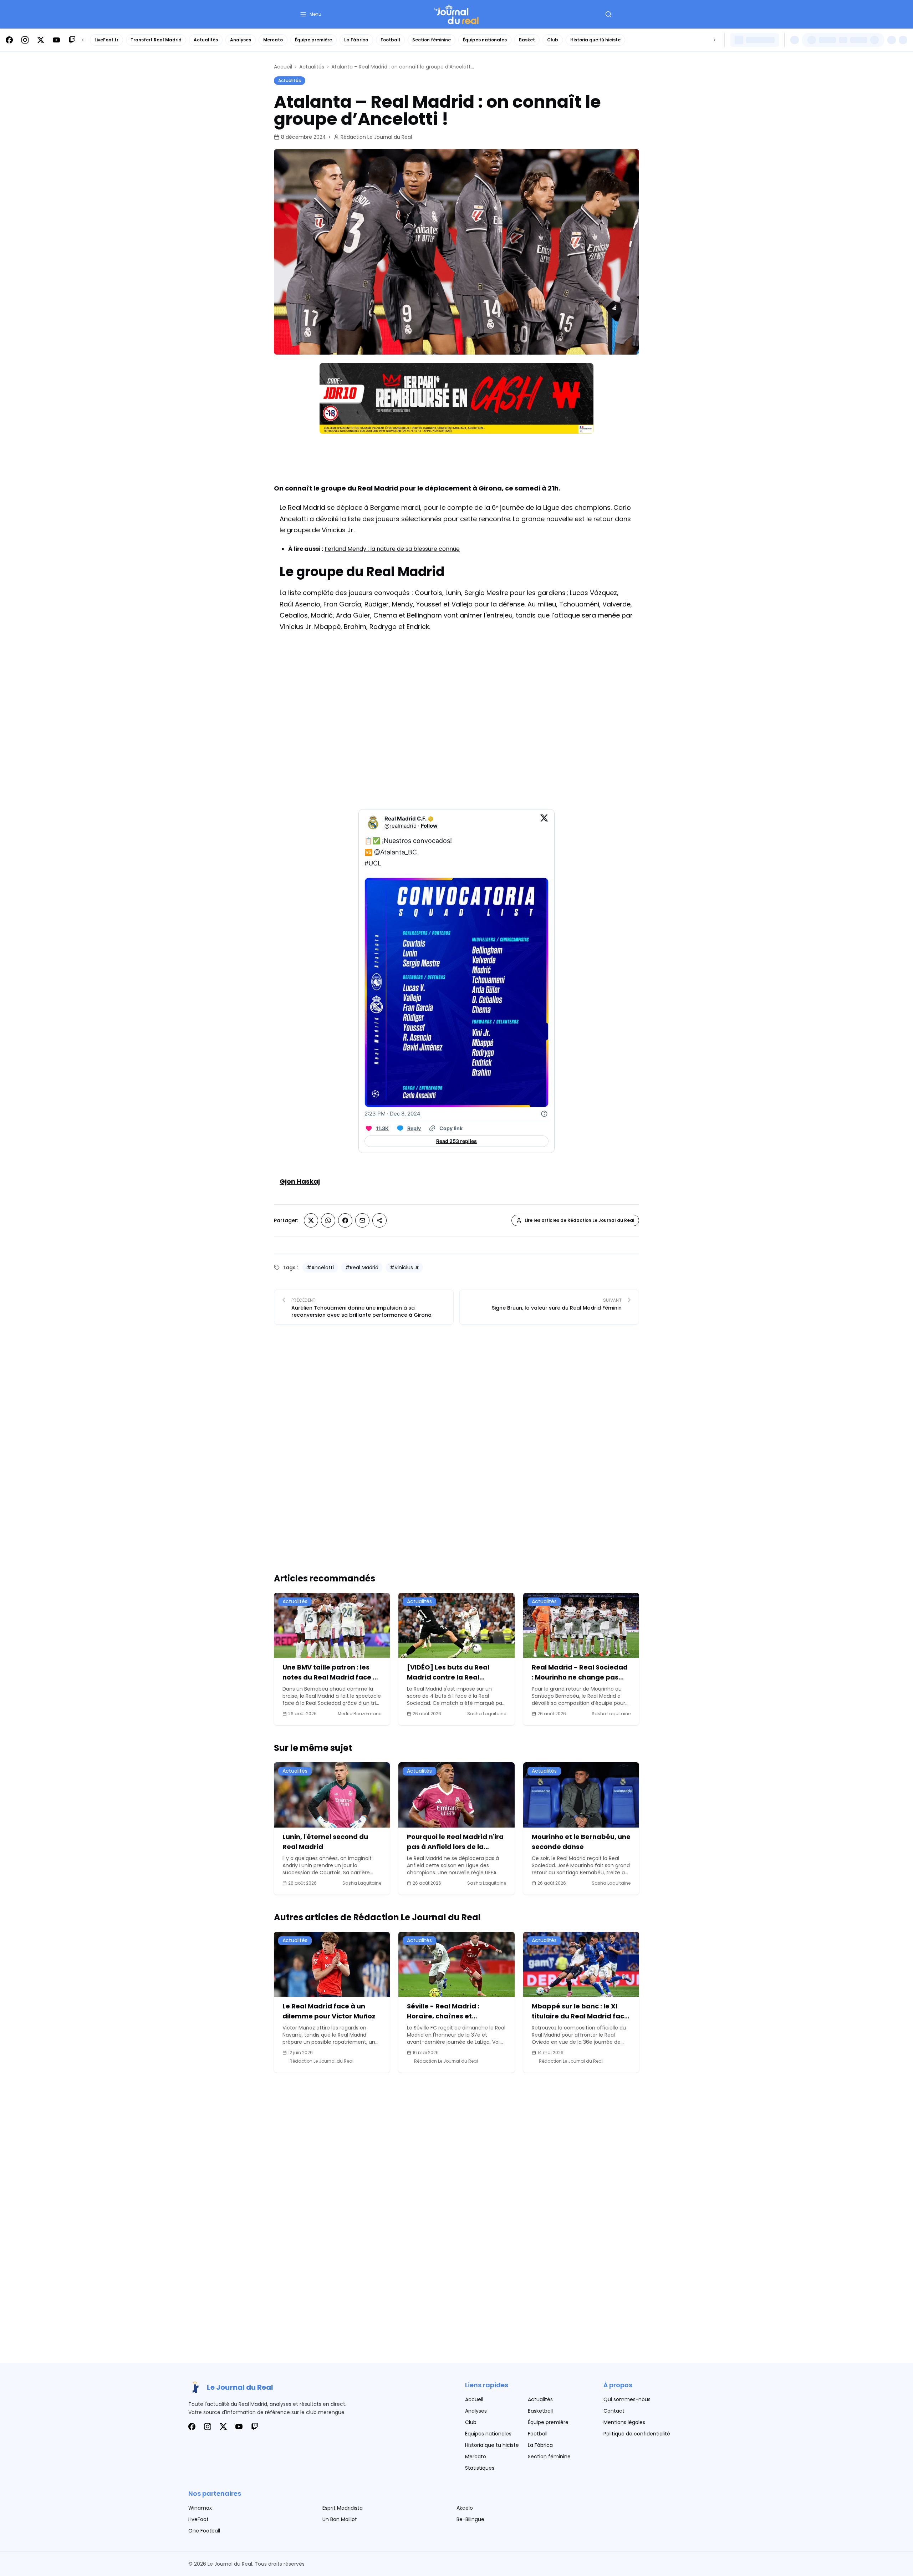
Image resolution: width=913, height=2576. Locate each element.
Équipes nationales (485, 40)
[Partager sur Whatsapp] (328, 1220)
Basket (527, 40)
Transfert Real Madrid (156, 40)
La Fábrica (356, 40)
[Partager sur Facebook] (345, 1220)
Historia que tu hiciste (492, 2445)
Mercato (273, 40)
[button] (310, 14)
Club (553, 40)
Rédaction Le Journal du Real (376, 137)
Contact (614, 2411)
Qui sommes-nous (627, 2399)
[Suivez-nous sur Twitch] (72, 40)
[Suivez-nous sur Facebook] (9, 40)
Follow (429, 826)
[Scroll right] (715, 40)
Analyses (241, 40)
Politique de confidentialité (637, 2434)
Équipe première (313, 40)
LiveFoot (198, 2519)
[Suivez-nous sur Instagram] (25, 40)
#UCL (373, 863)
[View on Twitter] (544, 822)
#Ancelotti (320, 1267)
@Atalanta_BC (396, 852)
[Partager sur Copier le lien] (379, 1220)
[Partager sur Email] (362, 1220)
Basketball (540, 2411)
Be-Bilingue (470, 2519)
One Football (204, 2531)
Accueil (283, 67)
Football (390, 40)
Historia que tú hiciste (595, 40)
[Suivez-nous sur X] (41, 40)
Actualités (206, 40)
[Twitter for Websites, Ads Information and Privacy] (544, 1114)
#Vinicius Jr (404, 1267)
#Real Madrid (362, 1267)
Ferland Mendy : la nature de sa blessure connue (392, 549)
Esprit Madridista (343, 2508)
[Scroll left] (83, 40)
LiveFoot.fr (106, 40)
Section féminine (432, 40)
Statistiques (480, 2468)
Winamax (200, 2508)
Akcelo (465, 2508)
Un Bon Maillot (340, 2519)
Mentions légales (624, 2422)
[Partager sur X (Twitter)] (311, 1220)
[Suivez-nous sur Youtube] (56, 40)
